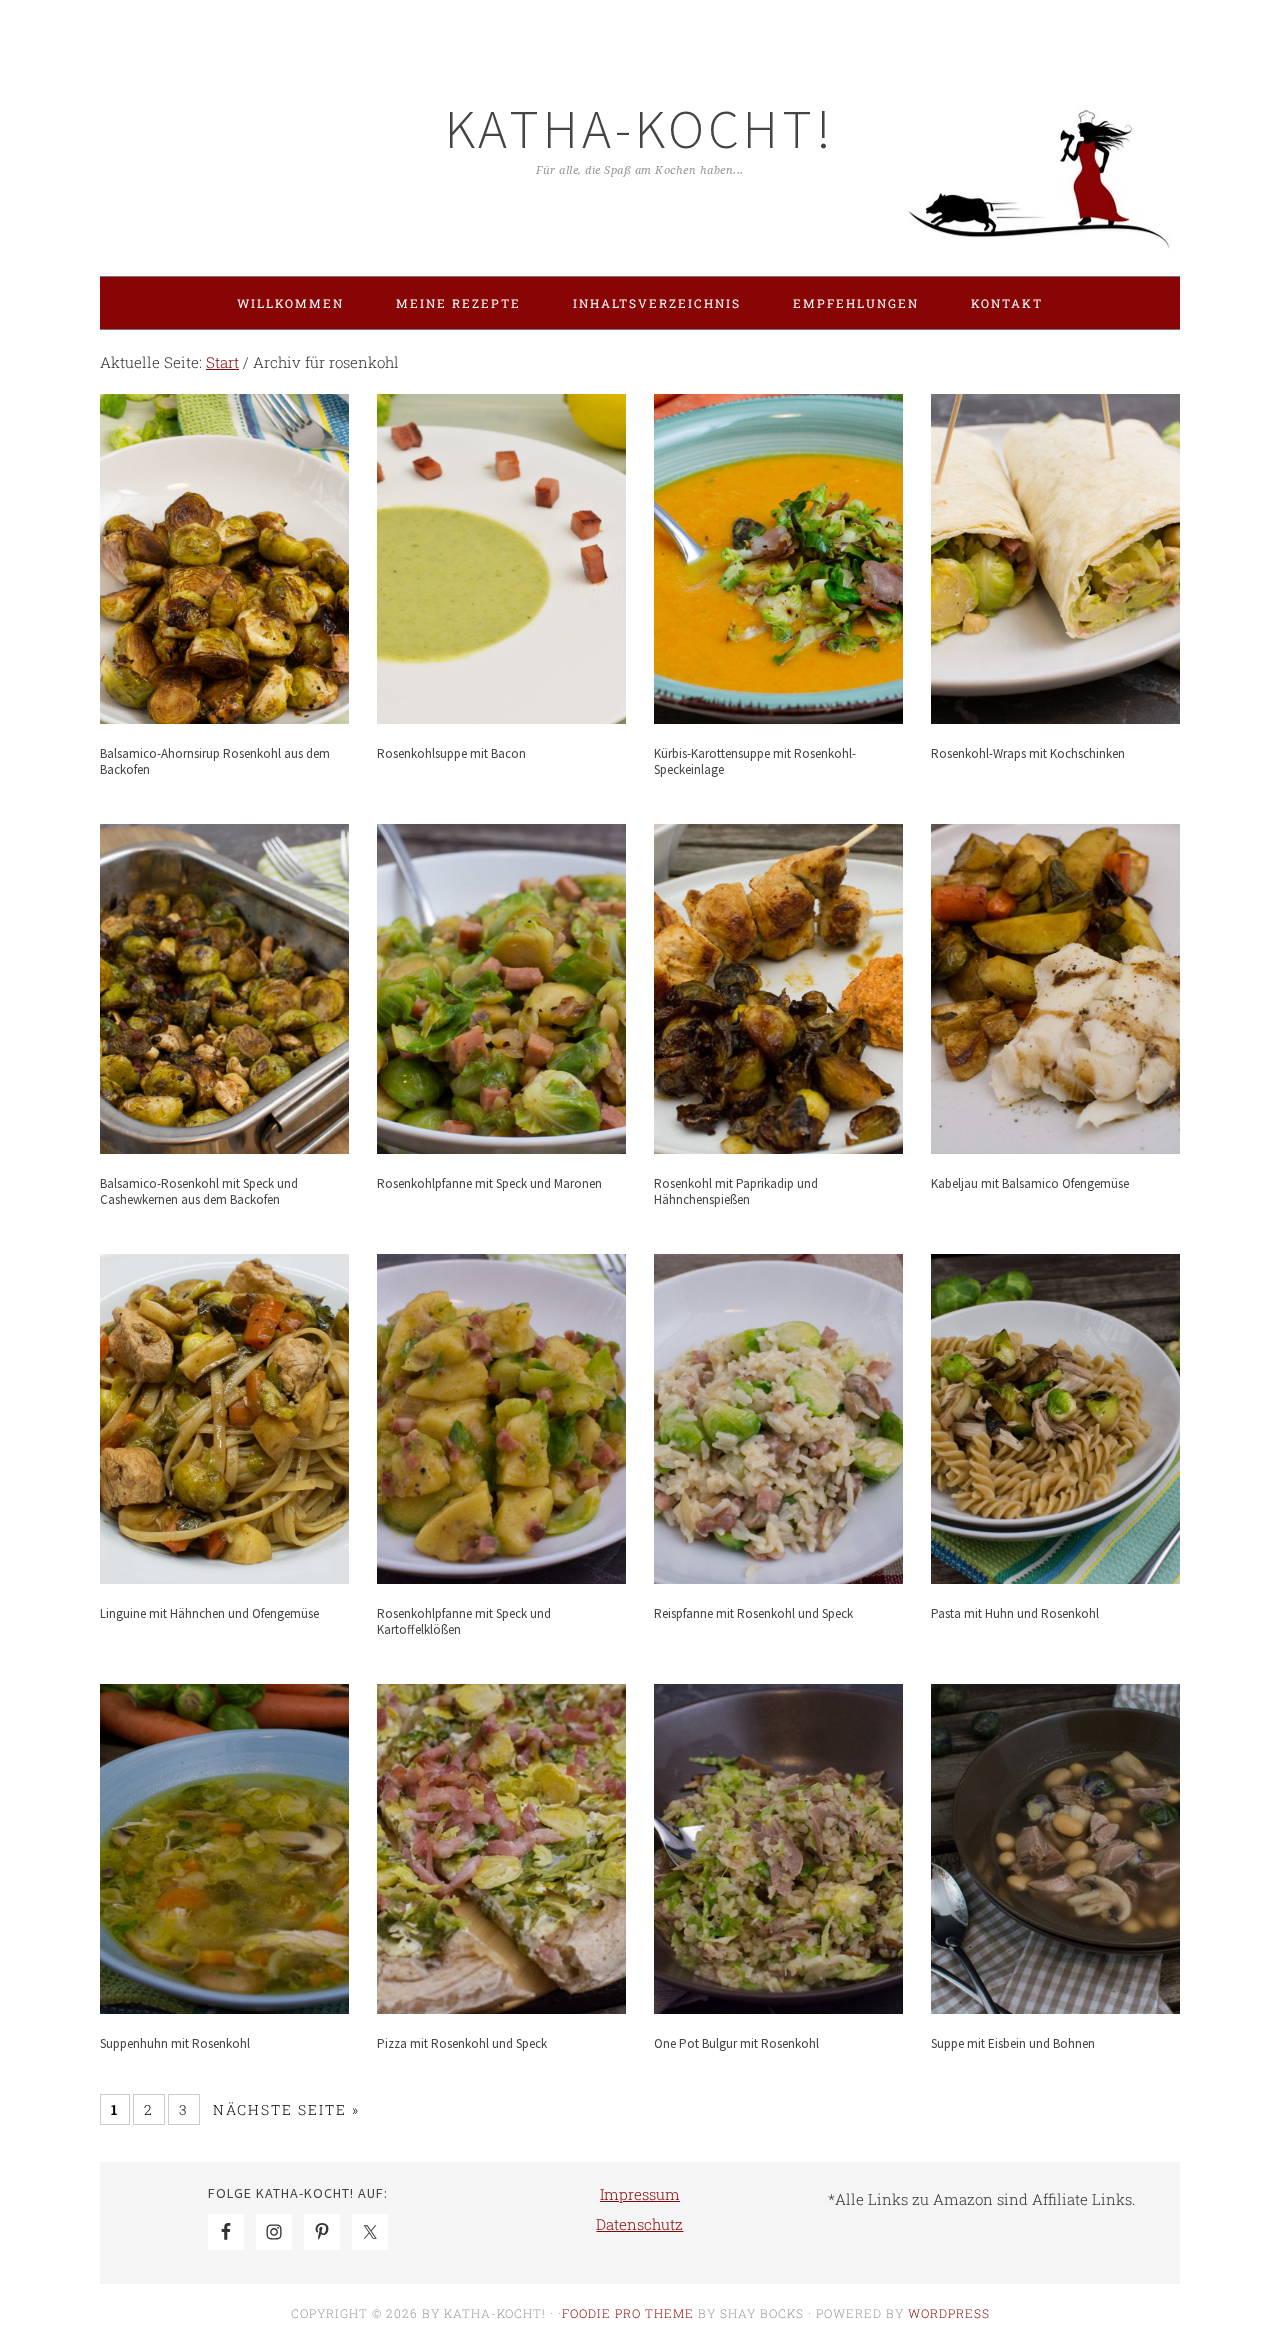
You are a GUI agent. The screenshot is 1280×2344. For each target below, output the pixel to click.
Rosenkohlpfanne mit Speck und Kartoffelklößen (464, 1621)
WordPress (949, 2313)
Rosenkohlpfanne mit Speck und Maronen (489, 1183)
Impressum (640, 2194)
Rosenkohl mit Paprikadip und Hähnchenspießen (736, 1191)
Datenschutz (639, 2224)
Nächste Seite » (286, 2109)
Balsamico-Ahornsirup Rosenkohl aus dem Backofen (215, 761)
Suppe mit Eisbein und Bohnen (1013, 2043)
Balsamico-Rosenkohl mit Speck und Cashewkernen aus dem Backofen (199, 1191)
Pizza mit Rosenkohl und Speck (462, 2043)
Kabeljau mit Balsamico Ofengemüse (1030, 1183)
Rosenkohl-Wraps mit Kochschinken (1028, 753)
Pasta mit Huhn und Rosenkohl (1015, 1613)
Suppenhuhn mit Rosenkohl (175, 2043)
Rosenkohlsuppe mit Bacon (451, 753)
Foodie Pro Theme (628, 2313)
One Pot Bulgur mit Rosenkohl (736, 2043)
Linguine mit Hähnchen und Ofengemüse (209, 1613)
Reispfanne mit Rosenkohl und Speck (753, 1613)
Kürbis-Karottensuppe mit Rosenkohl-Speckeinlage (755, 761)
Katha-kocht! (640, 128)
